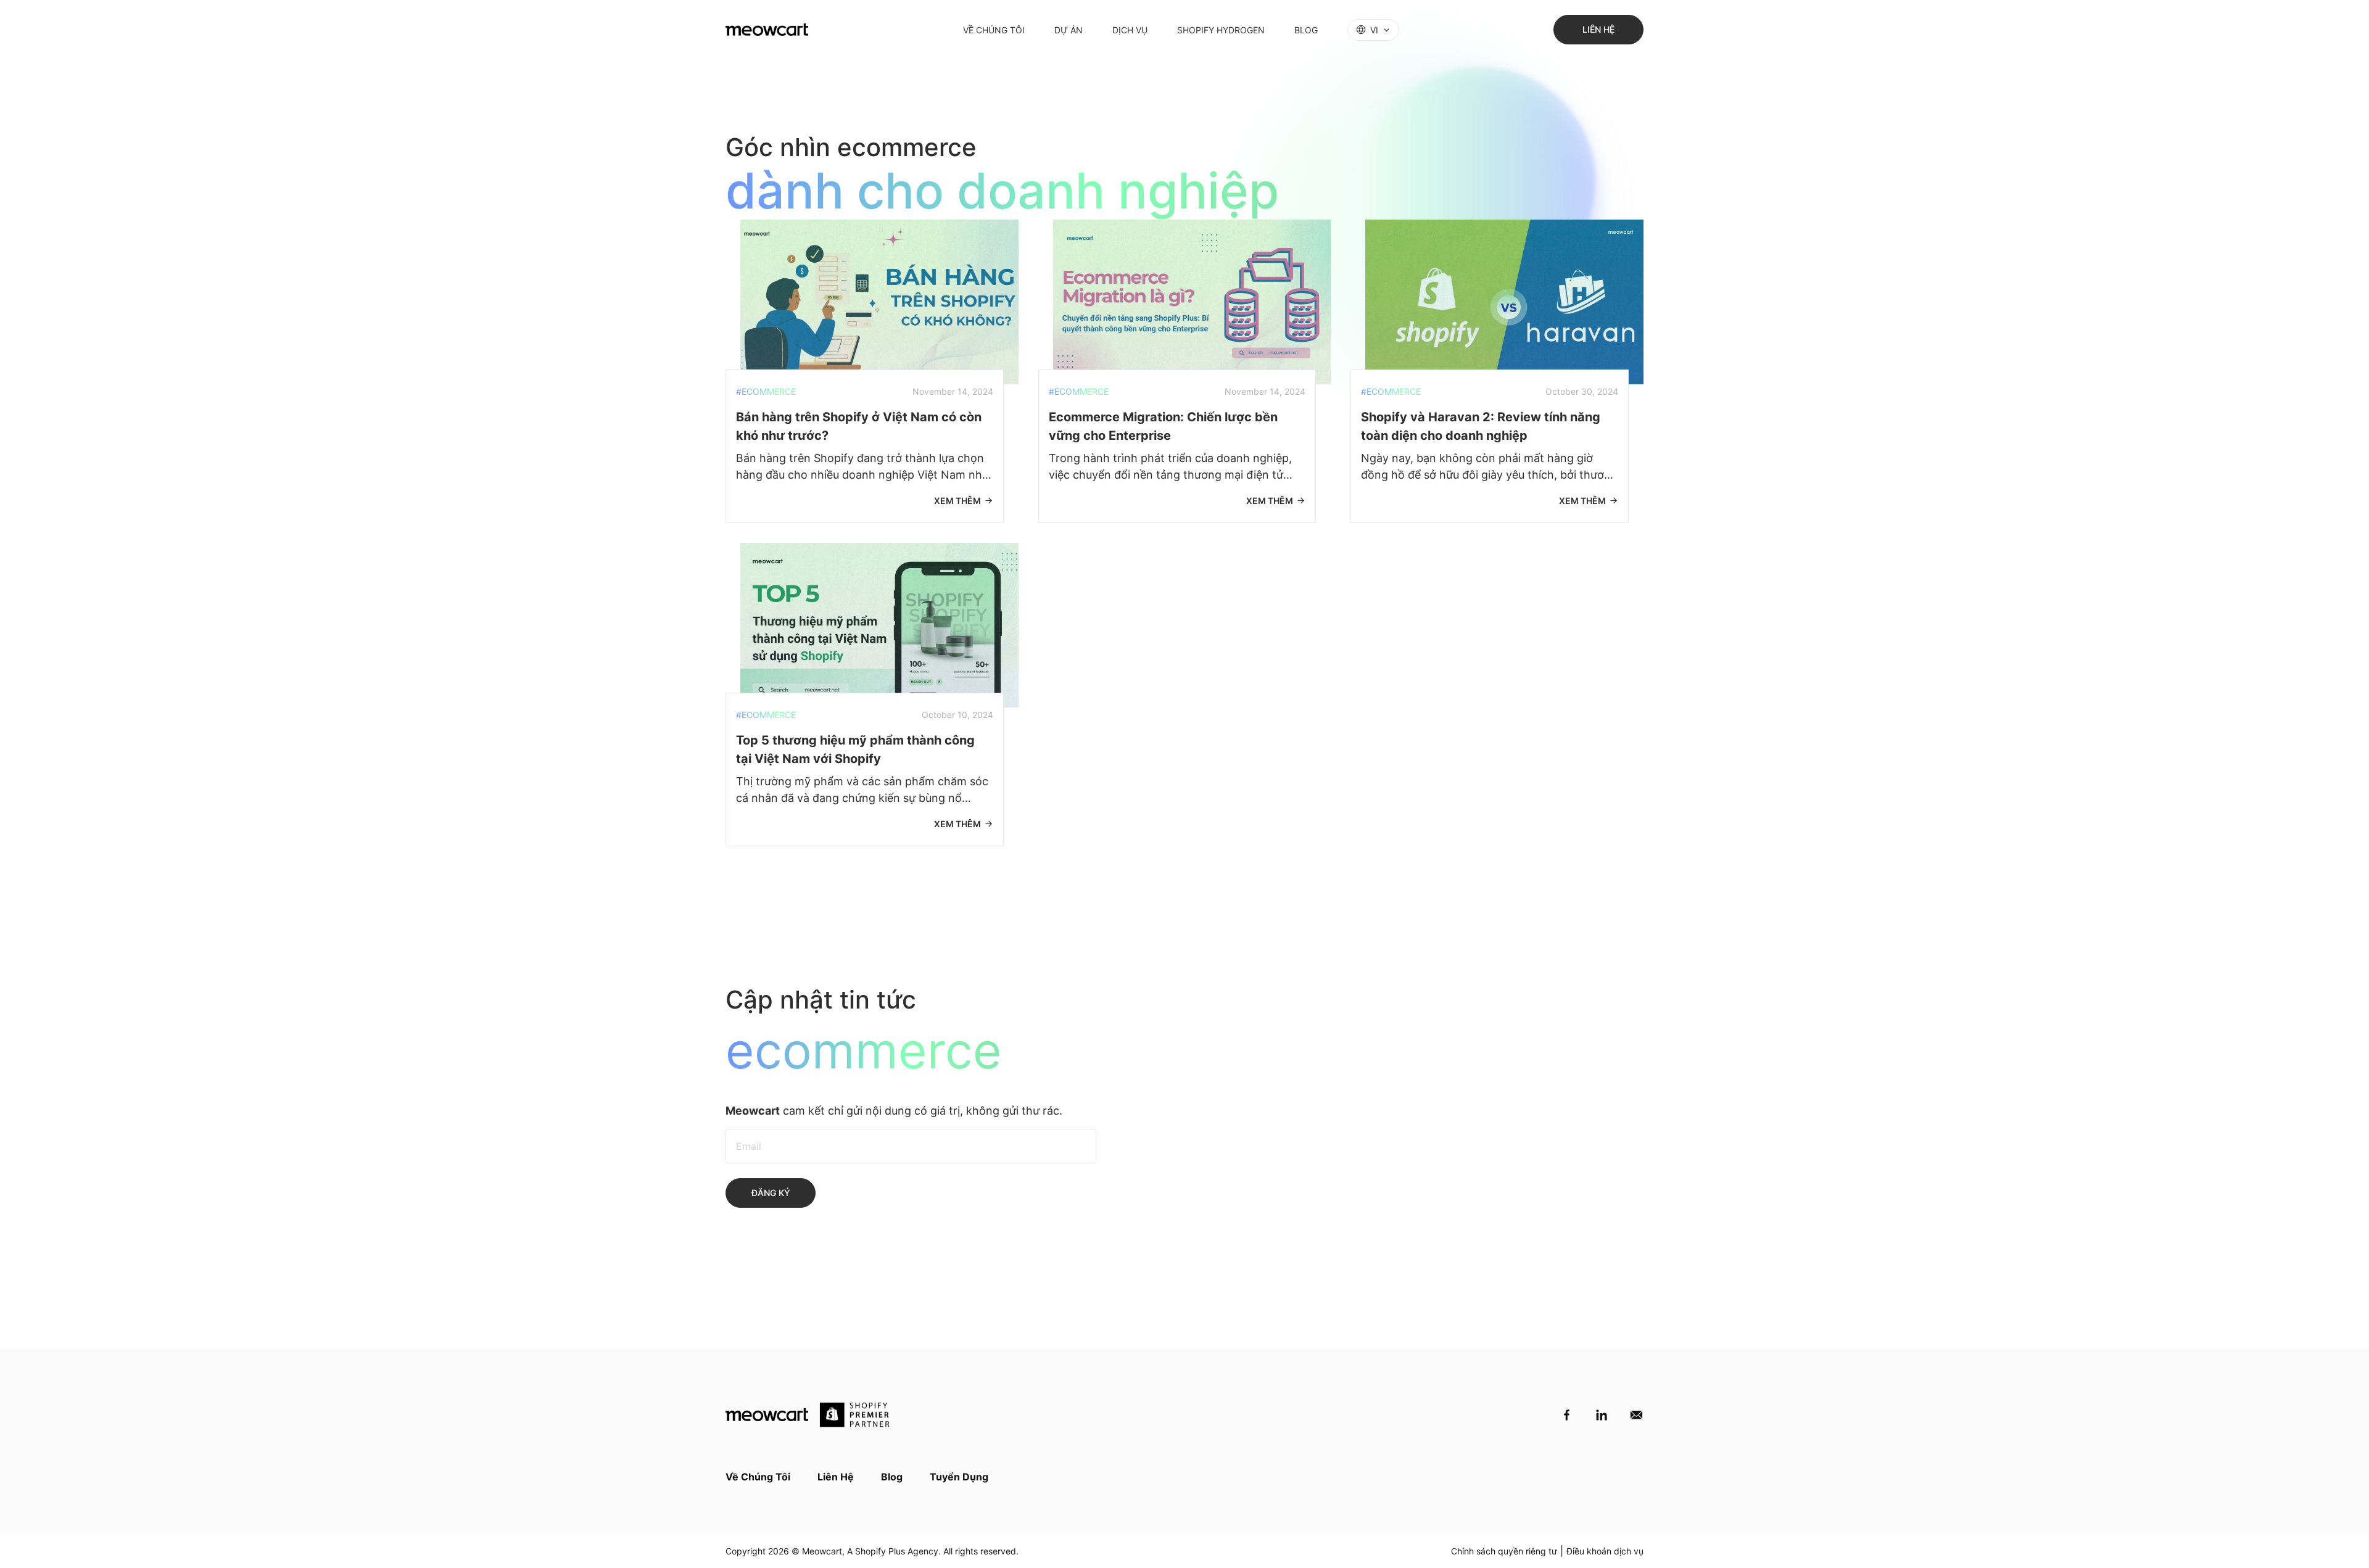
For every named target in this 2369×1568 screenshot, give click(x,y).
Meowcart (822, 1551)
